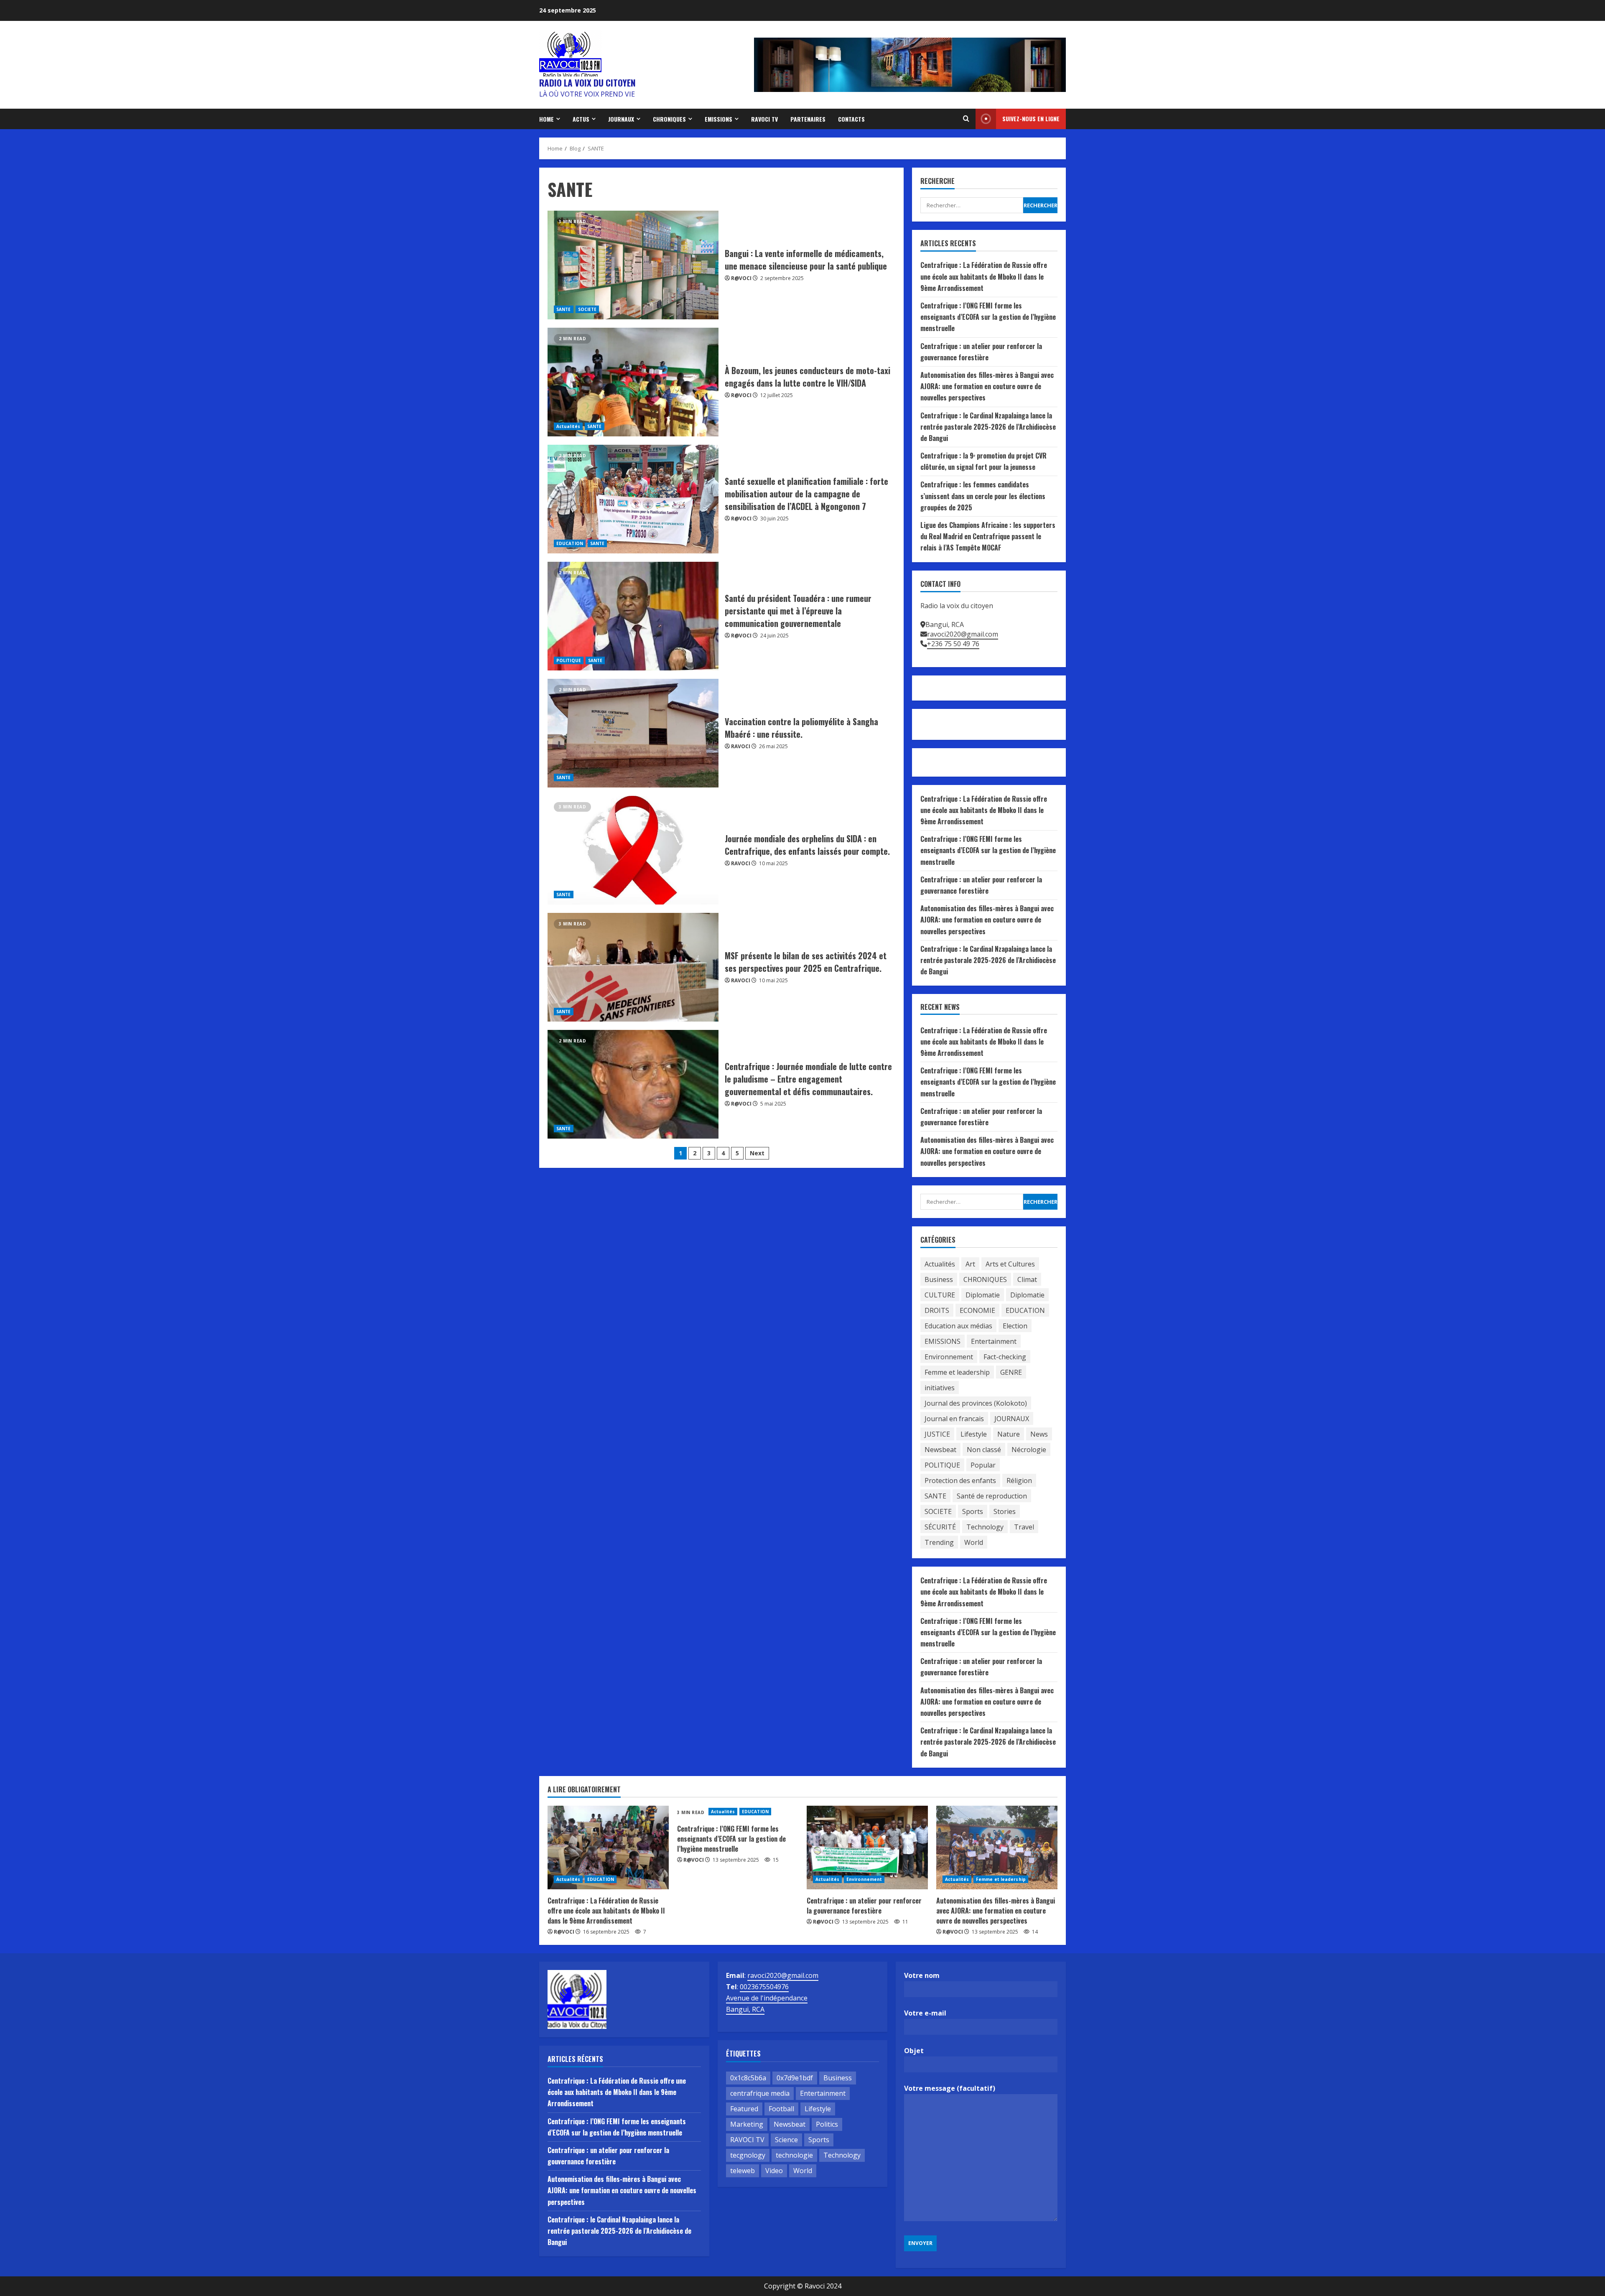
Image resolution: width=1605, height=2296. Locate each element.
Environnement (949, 1357)
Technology (985, 1527)
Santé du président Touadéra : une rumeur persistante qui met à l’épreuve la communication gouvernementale (633, 616)
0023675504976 (764, 1987)
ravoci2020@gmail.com (963, 634)
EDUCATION (570, 543)
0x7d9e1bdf (795, 2078)
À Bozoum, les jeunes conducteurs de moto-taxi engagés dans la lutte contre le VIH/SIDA (633, 382)
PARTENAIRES (808, 119)
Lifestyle (974, 1434)
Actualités (568, 426)
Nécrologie (1029, 1450)
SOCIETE (587, 309)
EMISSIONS (718, 119)
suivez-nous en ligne (1031, 118)
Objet (914, 2051)
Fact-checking (1005, 1357)
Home (546, 119)
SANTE (564, 309)
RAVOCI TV (747, 2140)
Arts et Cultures (1010, 1264)
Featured (744, 2109)
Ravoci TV (764, 119)
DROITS (937, 1310)
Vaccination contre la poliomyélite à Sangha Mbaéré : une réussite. (633, 733)
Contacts (851, 119)
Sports (973, 1511)
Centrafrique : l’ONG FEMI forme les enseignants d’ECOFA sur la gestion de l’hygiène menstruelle (988, 317)
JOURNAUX (621, 119)
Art (970, 1264)
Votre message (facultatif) (950, 2088)
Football (781, 2109)
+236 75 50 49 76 (953, 644)
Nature (1009, 1434)
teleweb (743, 2171)
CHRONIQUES (985, 1279)
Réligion (1019, 1481)
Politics (827, 2124)
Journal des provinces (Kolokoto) (976, 1403)
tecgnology (748, 2155)
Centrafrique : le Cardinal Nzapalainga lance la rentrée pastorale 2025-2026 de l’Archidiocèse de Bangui (988, 427)
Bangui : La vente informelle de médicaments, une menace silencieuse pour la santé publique (633, 265)
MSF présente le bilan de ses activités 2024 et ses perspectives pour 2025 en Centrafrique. (633, 967)
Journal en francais (954, 1419)
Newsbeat (940, 1450)
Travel (1024, 1527)
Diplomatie (983, 1295)
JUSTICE (937, 1434)
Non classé (984, 1450)
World (974, 1542)
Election (1015, 1326)
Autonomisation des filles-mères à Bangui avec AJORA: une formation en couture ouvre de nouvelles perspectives (987, 386)
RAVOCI (741, 746)
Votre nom (922, 1975)
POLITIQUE (569, 660)
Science (786, 2140)
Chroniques (669, 119)
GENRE (1011, 1372)
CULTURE (940, 1295)
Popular (983, 1465)
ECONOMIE (977, 1310)
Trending (939, 1542)
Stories (1005, 1511)
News (1039, 1434)
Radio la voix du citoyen (587, 83)
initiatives (940, 1388)
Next (757, 1153)
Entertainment (994, 1341)
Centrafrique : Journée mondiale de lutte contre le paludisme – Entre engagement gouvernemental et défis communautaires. (633, 1084)
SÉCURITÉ (940, 1527)
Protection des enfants (960, 1481)
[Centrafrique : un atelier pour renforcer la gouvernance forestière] (867, 1848)
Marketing (747, 2124)
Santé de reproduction (992, 1496)
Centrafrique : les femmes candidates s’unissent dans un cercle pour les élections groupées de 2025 (983, 496)
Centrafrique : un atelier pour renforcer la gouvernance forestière (864, 1906)
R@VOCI (741, 278)
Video (774, 2171)
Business (939, 1279)
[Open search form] (966, 119)
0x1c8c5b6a (748, 2078)
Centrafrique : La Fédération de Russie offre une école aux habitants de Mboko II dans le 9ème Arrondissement (984, 276)
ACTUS (581, 119)
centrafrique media (760, 2093)
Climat (1027, 1279)
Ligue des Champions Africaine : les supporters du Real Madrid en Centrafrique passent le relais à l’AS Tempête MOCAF (988, 536)
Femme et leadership (957, 1372)
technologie (794, 2155)
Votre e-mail (925, 2013)
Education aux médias (958, 1326)
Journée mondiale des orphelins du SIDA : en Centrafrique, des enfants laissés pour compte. (633, 850)
